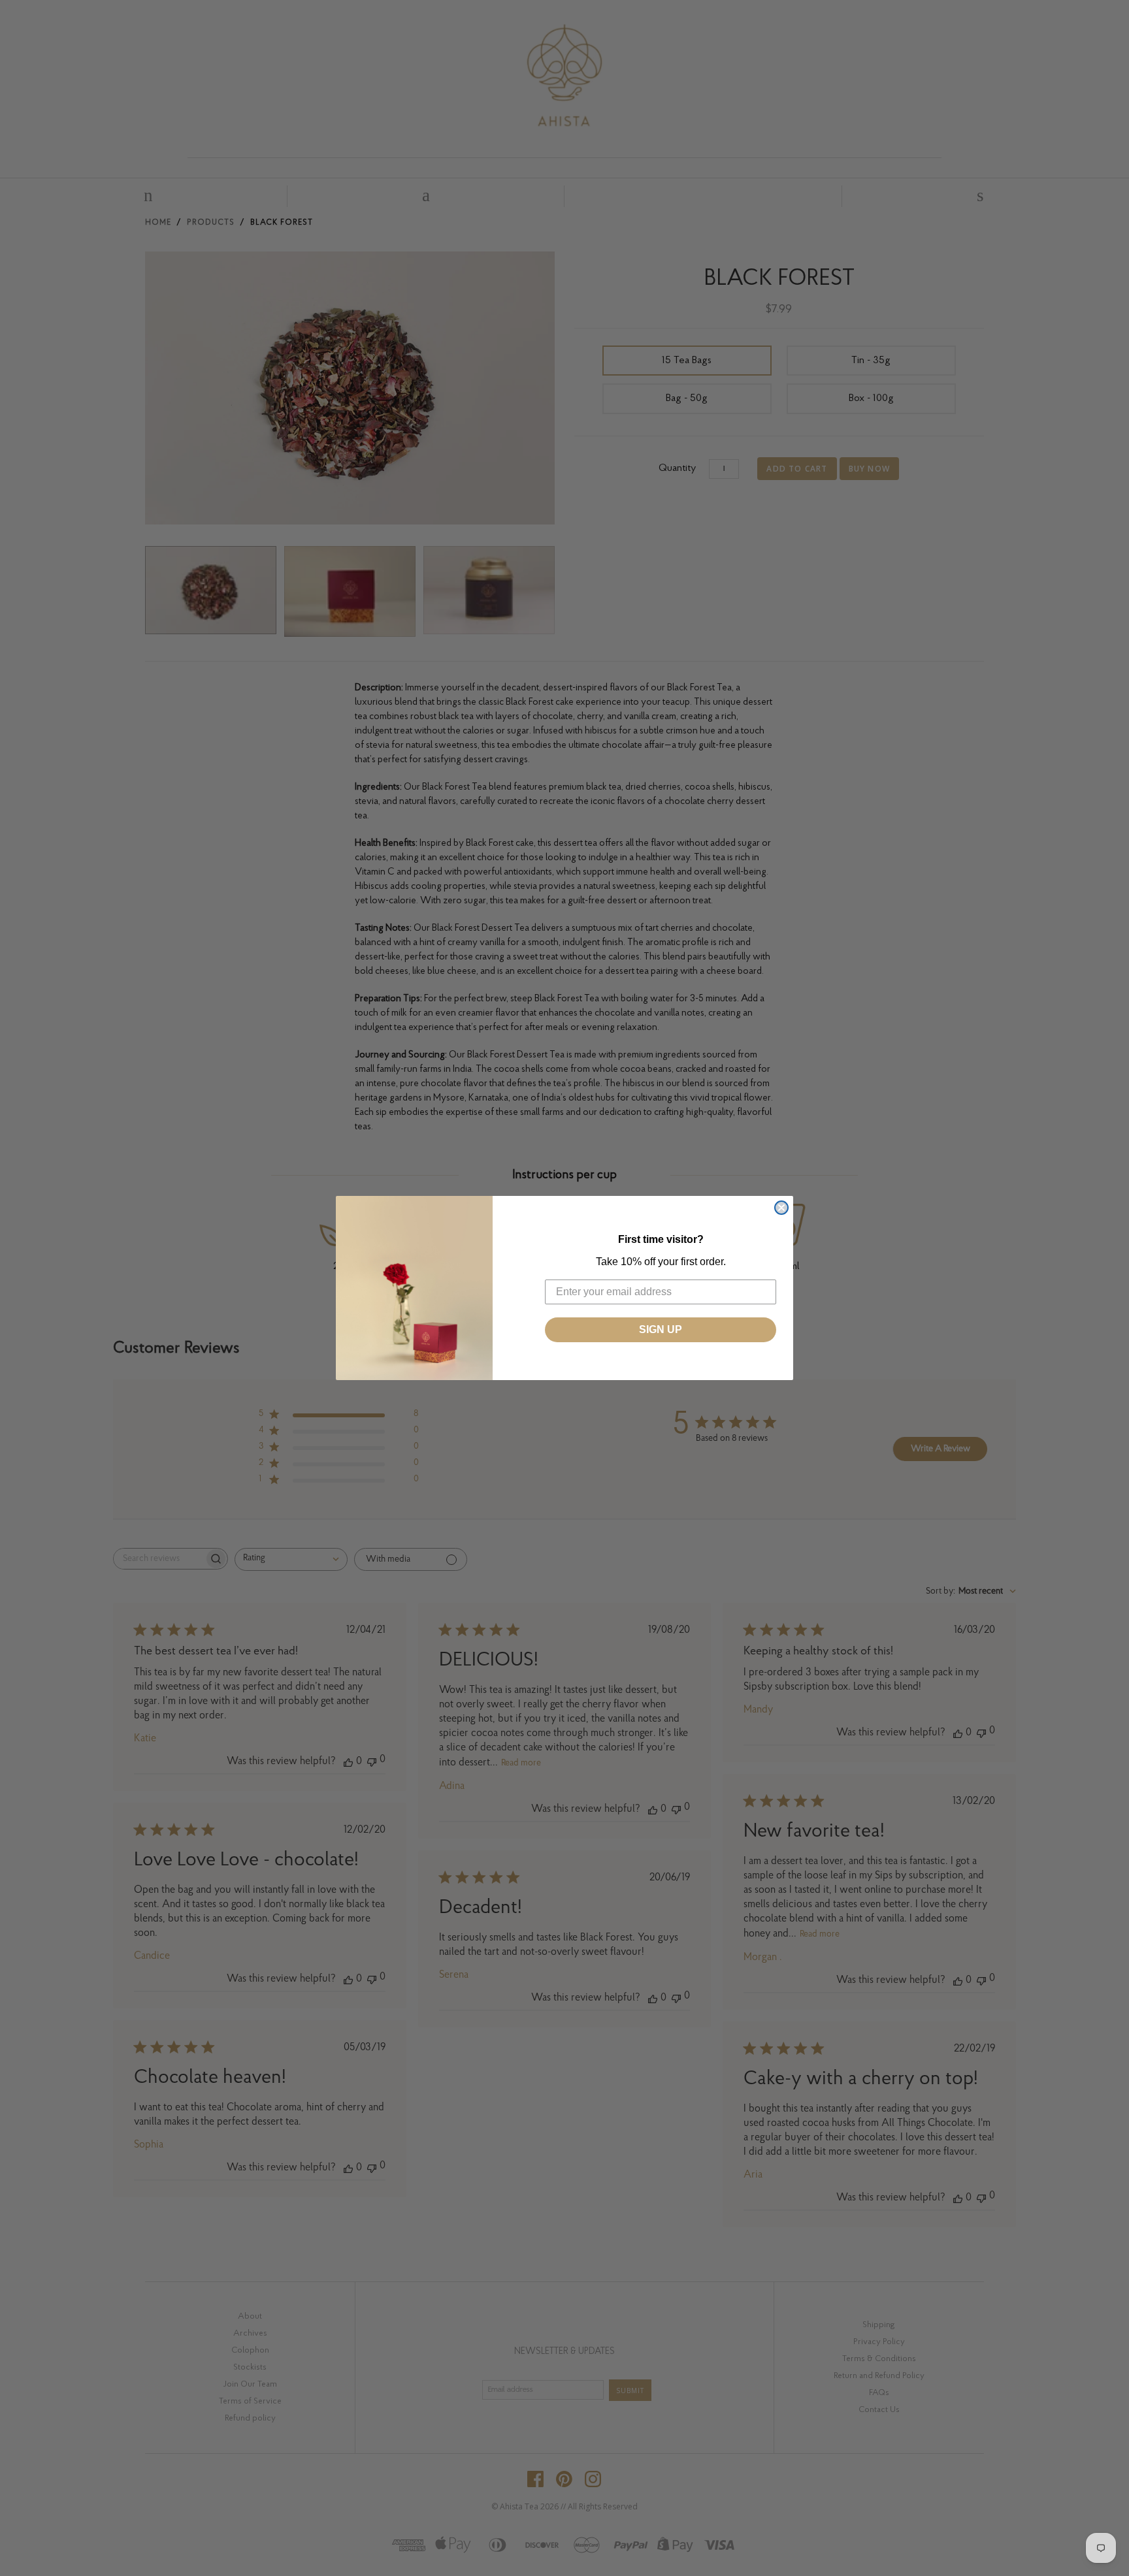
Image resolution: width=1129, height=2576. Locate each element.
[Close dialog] (781, 1208)
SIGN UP (661, 1329)
